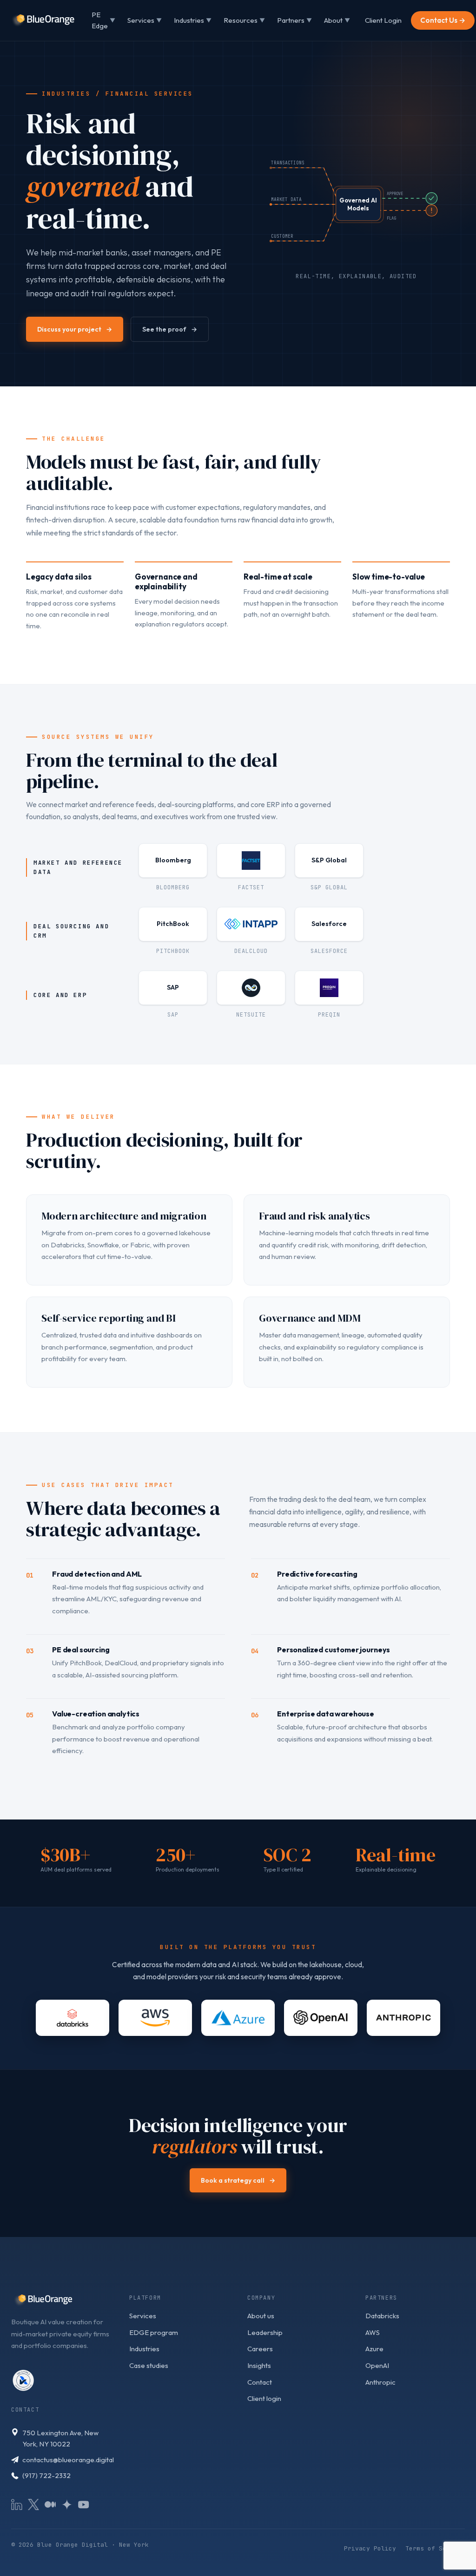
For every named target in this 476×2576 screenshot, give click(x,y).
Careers (260, 2349)
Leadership (265, 2332)
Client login (264, 2398)
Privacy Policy (370, 2548)
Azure (374, 2349)
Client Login (383, 20)
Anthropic (380, 2382)
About (337, 20)
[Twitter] (33, 2504)
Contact (260, 2382)
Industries (193, 20)
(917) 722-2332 (46, 2475)
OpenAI (377, 2365)
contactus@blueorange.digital (68, 2460)
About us (261, 2316)
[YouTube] (84, 2504)
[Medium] (50, 2504)
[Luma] (67, 2504)
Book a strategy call (238, 2180)
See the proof (170, 329)
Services (145, 20)
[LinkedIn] (17, 2504)
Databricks (382, 2316)
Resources (244, 20)
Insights (259, 2365)
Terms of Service (435, 2548)
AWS (373, 2332)
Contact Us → (443, 20)
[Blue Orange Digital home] (43, 20)
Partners (294, 20)
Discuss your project (75, 329)
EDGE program (154, 2332)
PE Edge (103, 20)
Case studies (149, 2365)
